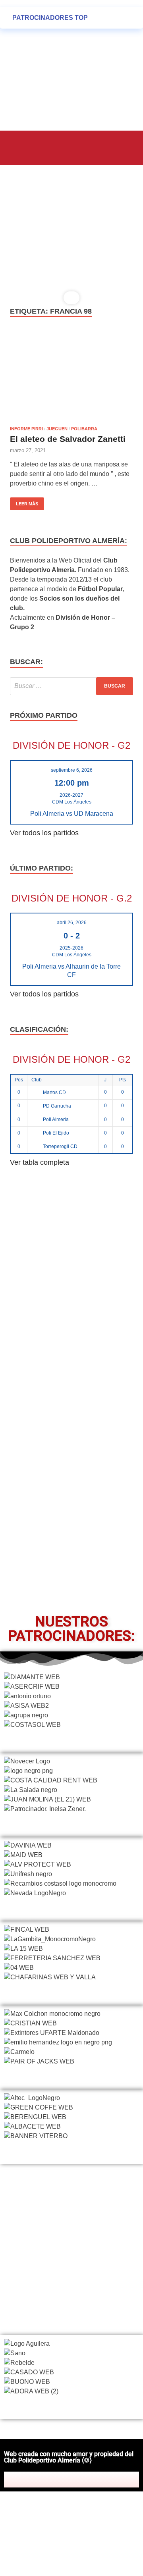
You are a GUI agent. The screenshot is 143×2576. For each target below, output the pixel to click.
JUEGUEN (57, 429)
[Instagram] (71, 2480)
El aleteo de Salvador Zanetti (68, 439)
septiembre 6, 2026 (72, 770)
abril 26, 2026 (72, 923)
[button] (21, 147)
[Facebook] (37, 2480)
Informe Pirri (26, 429)
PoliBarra (84, 429)
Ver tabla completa (40, 1162)
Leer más (24, 502)
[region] (71, 238)
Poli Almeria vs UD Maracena (72, 813)
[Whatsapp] (106, 2480)
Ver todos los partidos (44, 833)
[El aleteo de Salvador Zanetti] (71, 376)
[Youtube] (89, 2480)
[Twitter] (54, 2480)
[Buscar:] (71, 686)
